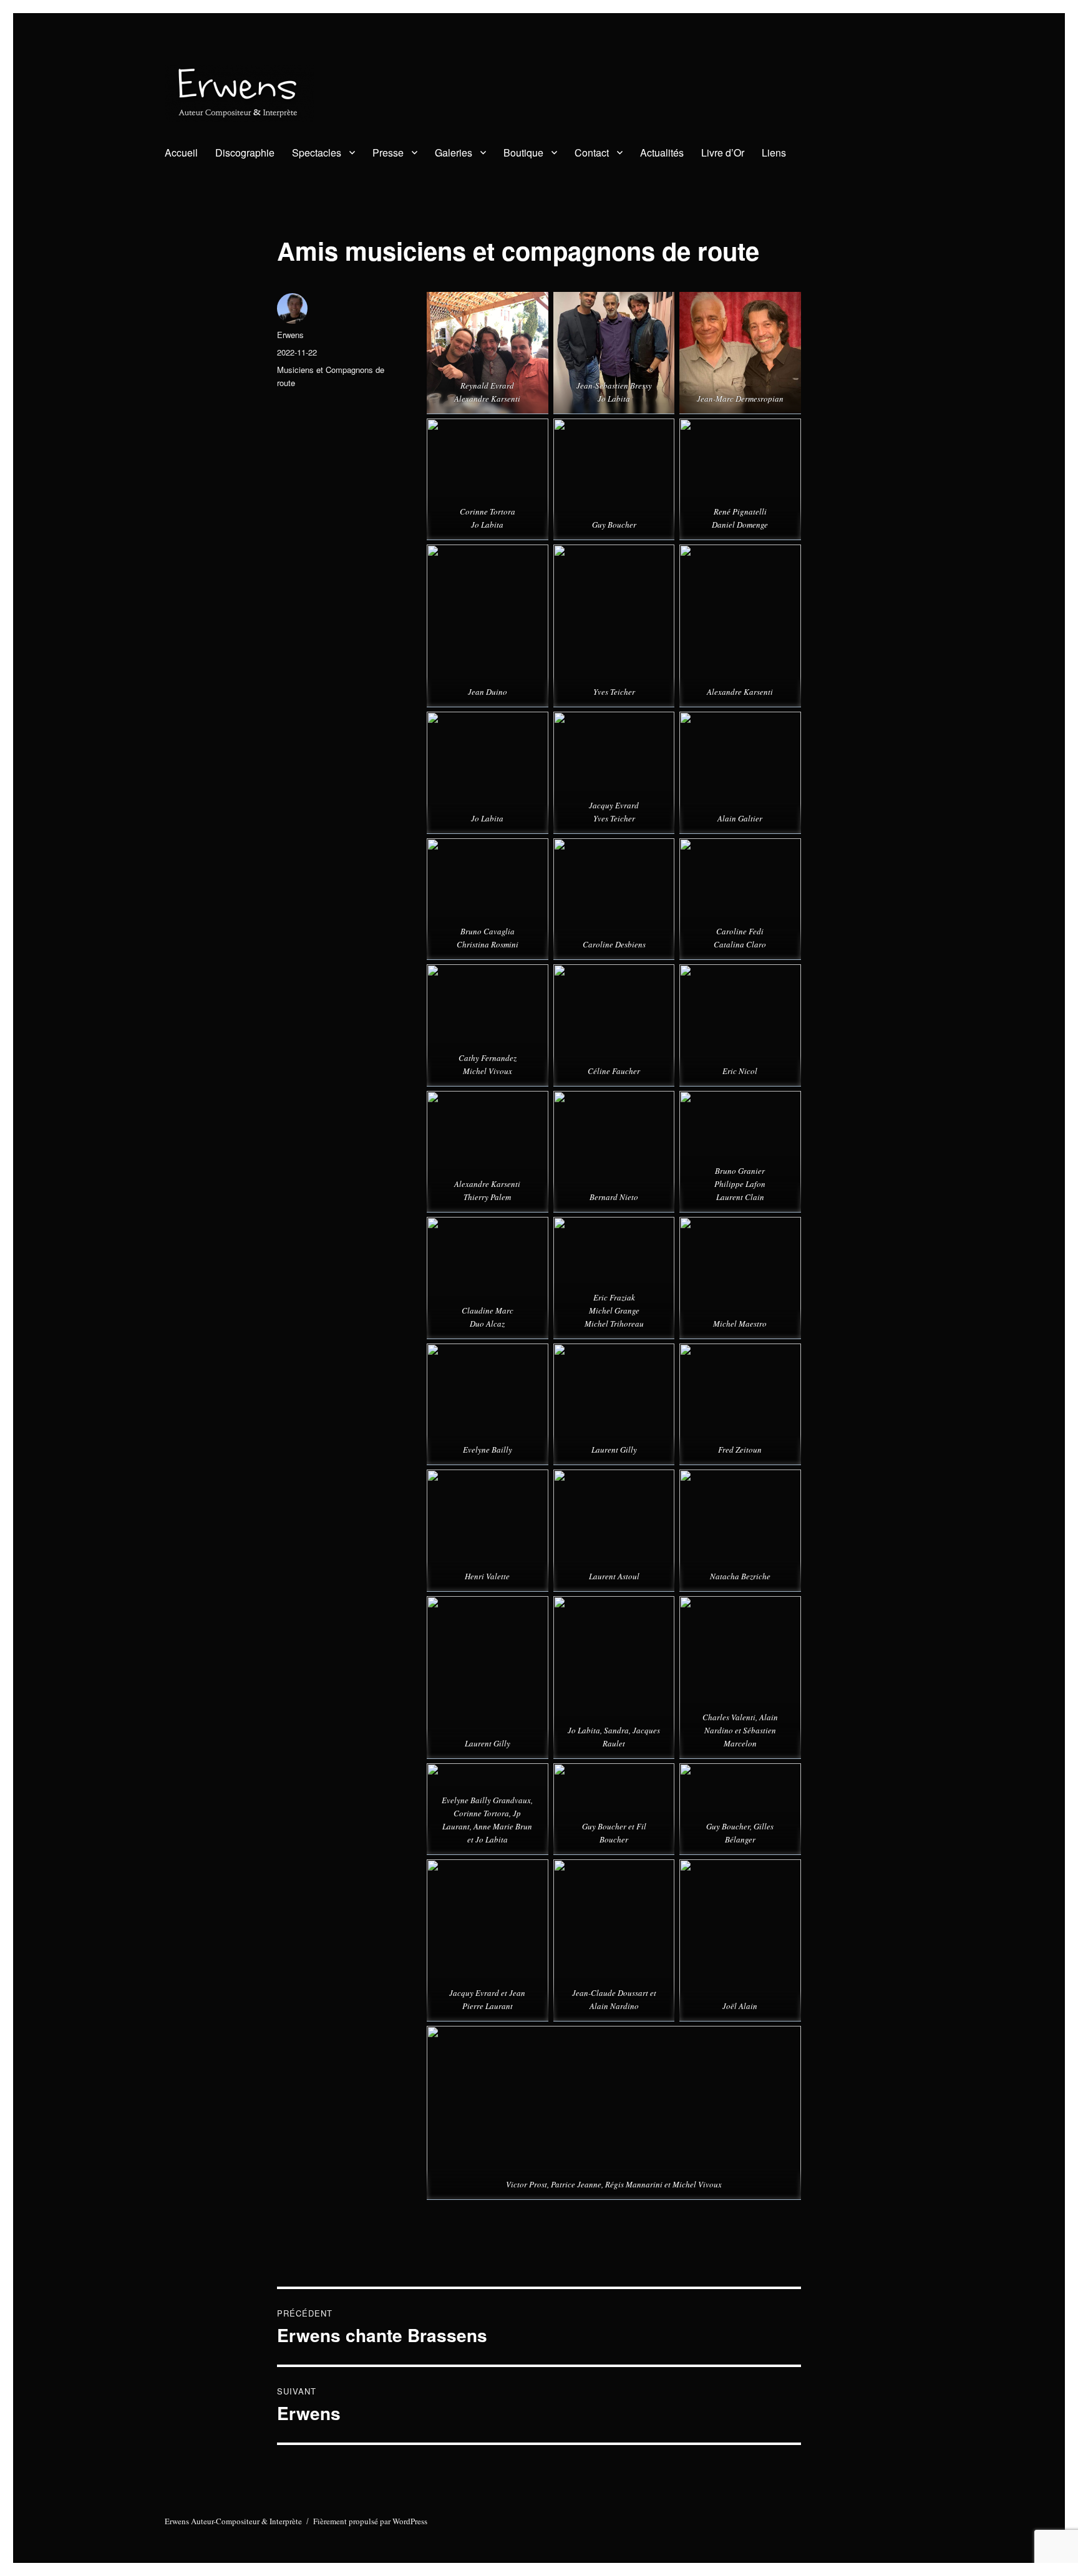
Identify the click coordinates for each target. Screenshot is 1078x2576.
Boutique (523, 153)
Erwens (290, 335)
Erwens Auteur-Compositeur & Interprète (233, 2521)
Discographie (245, 153)
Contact (592, 153)
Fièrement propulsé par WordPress (370, 2521)
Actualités (662, 153)
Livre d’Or (723, 153)
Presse (388, 153)
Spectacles (317, 153)
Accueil (181, 153)
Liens (774, 153)
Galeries (454, 153)
